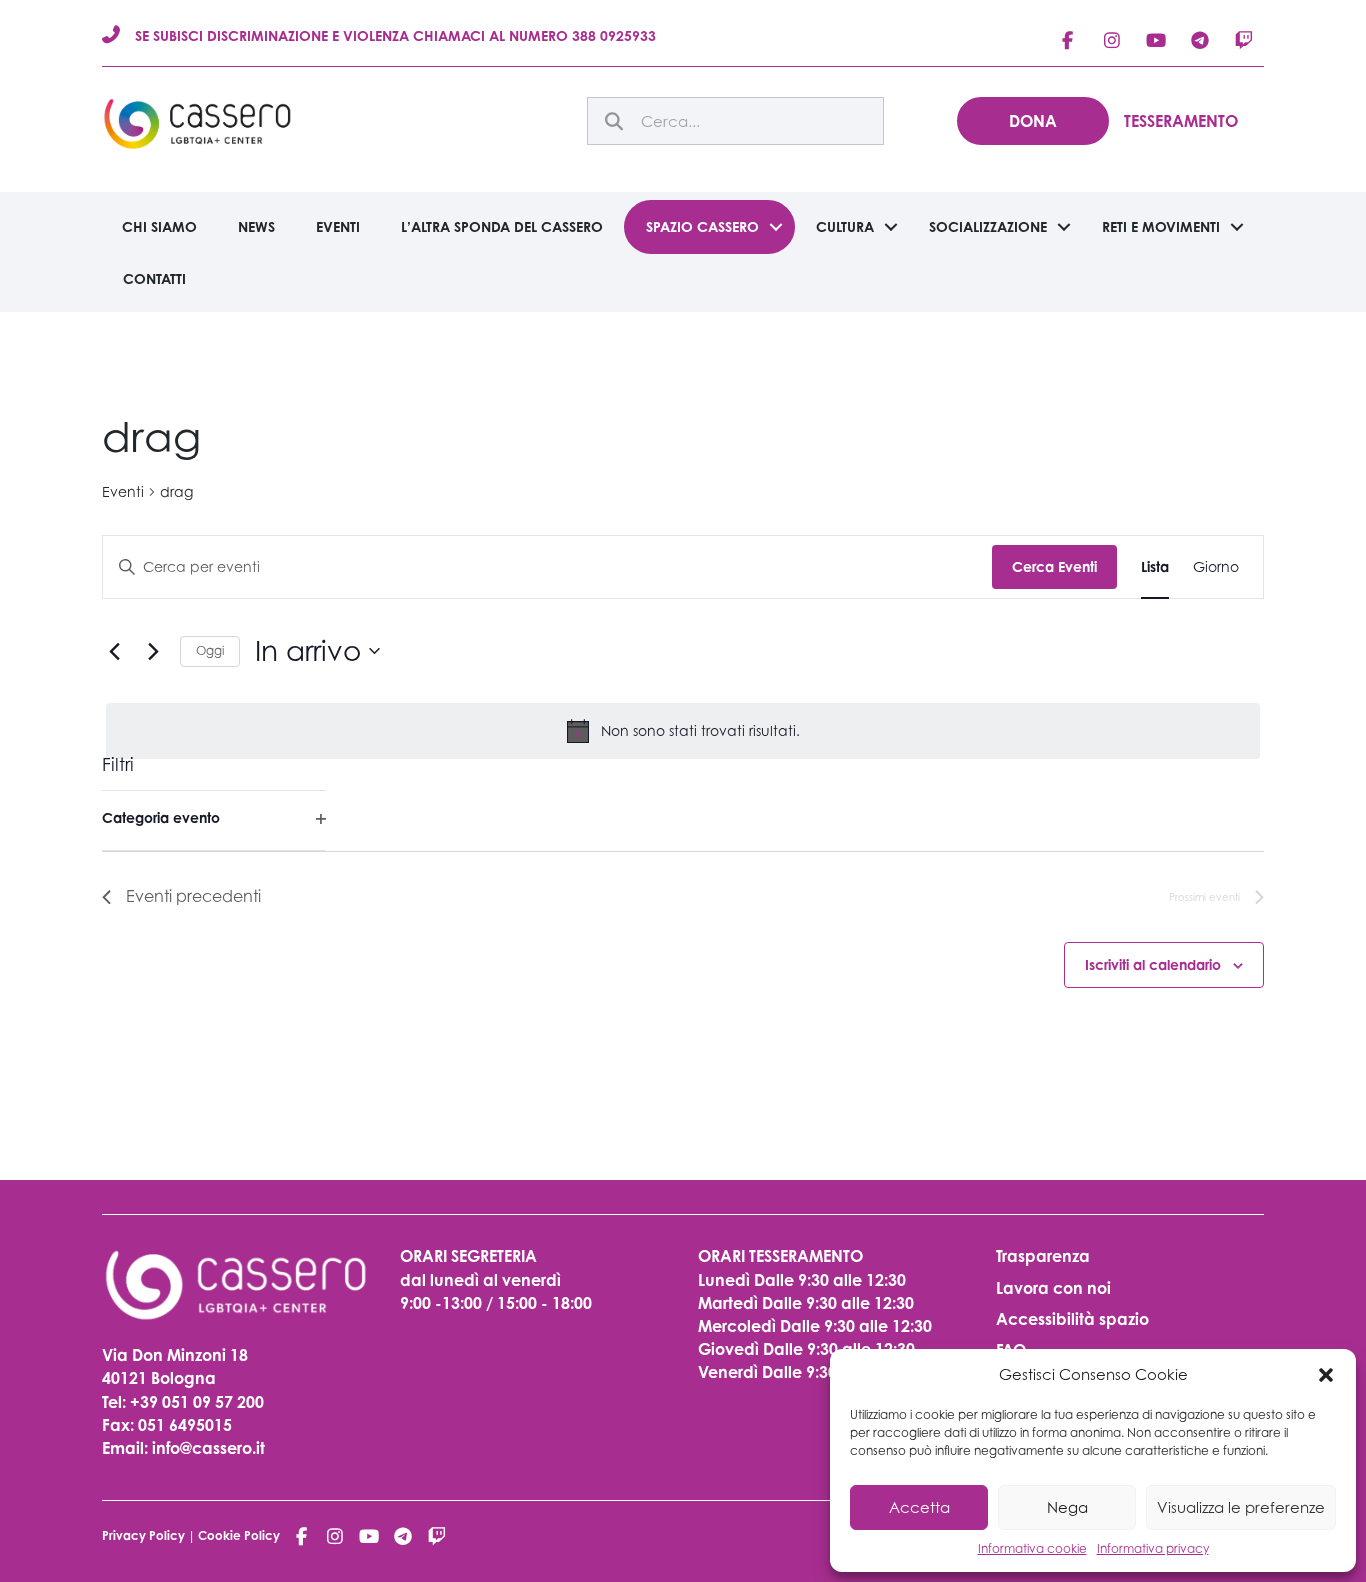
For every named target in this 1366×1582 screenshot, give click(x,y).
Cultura (845, 226)
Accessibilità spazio (1072, 1319)
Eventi (338, 226)
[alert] (682, 731)
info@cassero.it (206, 1448)
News (256, 226)
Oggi (210, 650)
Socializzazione (988, 226)
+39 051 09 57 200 (197, 1402)
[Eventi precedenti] (114, 651)
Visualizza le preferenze (1241, 1507)
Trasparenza (1043, 1256)
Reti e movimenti (1161, 226)
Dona (1033, 121)
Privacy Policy (143, 1535)
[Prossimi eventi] (153, 651)
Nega (1067, 1507)
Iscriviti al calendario (1153, 964)
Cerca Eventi (1054, 566)
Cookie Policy (239, 1535)
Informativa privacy (1153, 1548)
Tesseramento (1181, 121)
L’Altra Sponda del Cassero (502, 226)
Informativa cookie (1032, 1548)
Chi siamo (159, 226)
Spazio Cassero (702, 226)
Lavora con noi (1053, 1288)
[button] (1326, 1375)
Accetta (919, 1507)
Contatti (154, 278)
